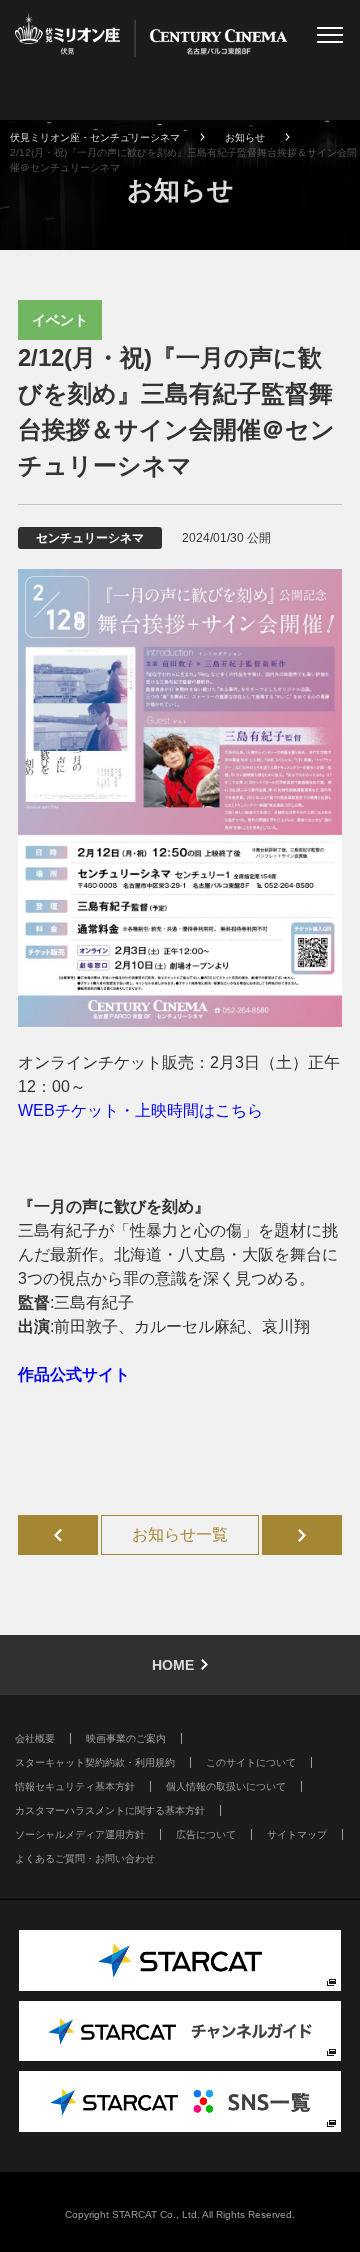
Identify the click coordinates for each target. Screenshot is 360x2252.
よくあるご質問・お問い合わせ (85, 1858)
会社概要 (35, 1738)
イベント (60, 320)
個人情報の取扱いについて (226, 1786)
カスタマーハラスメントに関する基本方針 (110, 1810)
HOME (173, 1665)
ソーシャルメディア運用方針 (80, 1834)
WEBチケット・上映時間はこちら (140, 1110)
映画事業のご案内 (126, 1738)
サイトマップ (297, 1834)
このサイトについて (251, 1762)
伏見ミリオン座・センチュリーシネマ (95, 137)
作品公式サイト (74, 1374)
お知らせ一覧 (180, 1534)
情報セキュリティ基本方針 (75, 1786)
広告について (206, 1834)
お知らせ (245, 137)
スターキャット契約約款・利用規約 (95, 1762)
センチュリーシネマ (90, 538)
